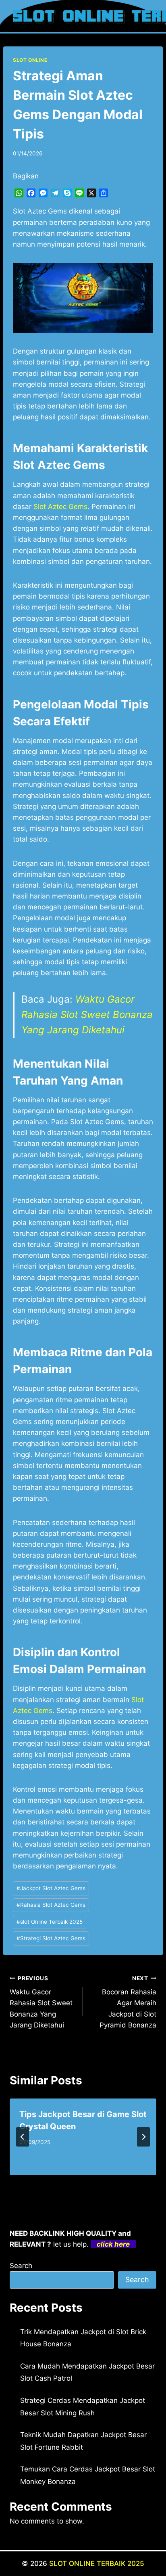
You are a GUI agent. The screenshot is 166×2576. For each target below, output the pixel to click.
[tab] (67, 2182)
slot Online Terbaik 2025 (50, 1922)
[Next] (143, 2137)
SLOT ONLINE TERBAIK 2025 (97, 2563)
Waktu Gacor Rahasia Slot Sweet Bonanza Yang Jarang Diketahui (87, 1015)
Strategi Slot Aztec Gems (51, 1938)
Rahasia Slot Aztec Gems (51, 1905)
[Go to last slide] (23, 2137)
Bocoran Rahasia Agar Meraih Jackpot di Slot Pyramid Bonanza (128, 2002)
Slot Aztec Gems (60, 507)
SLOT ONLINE (30, 60)
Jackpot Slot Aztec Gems (51, 1888)
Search (21, 2266)
